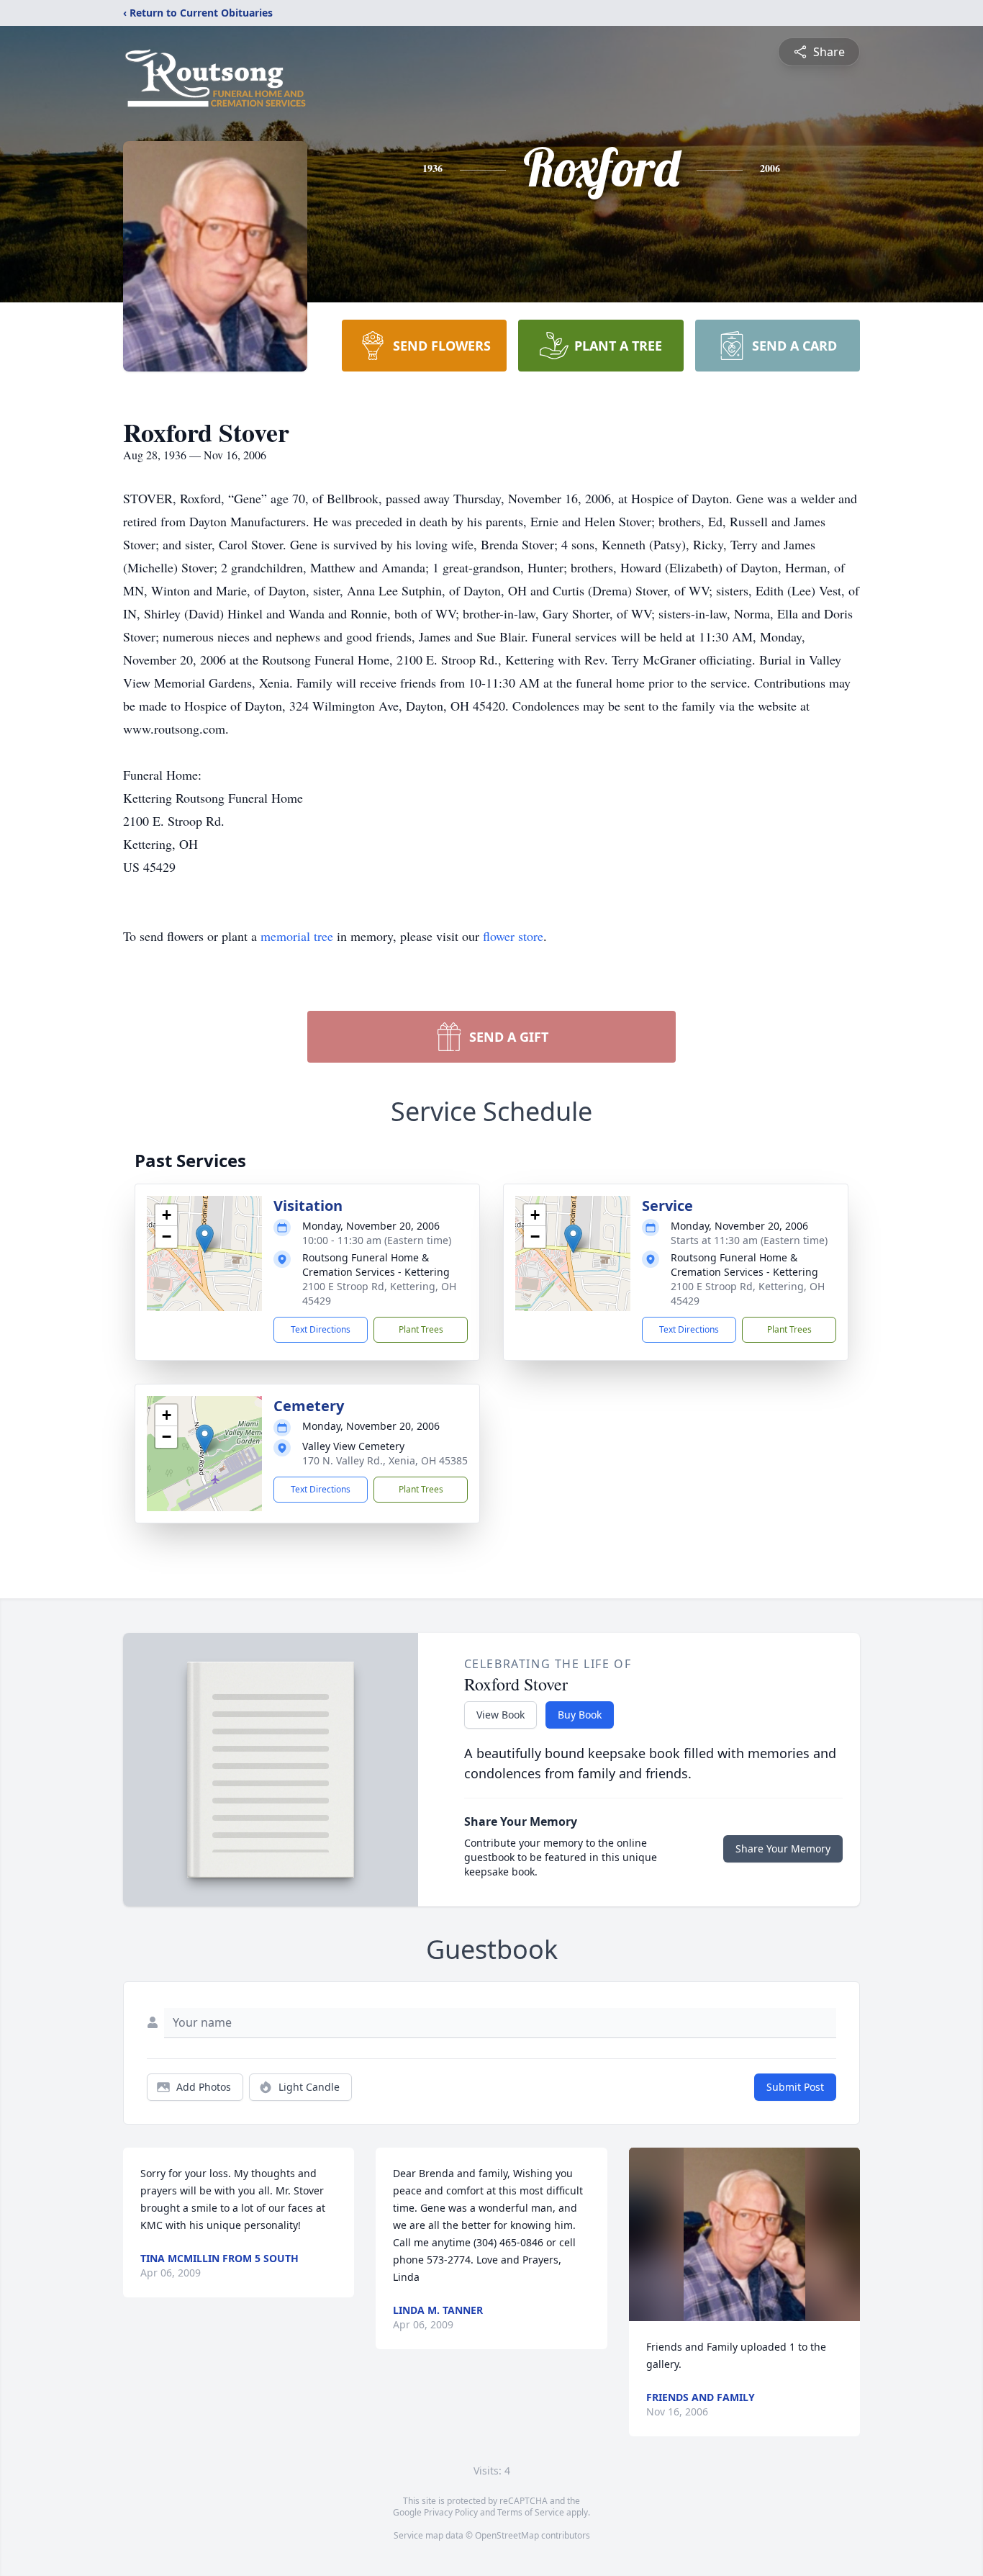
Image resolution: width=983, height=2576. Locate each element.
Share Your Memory (783, 1848)
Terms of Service (531, 2512)
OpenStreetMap (507, 2535)
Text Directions (321, 1329)
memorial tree (297, 936)
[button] (205, 1239)
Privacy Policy (451, 2512)
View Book (500, 1715)
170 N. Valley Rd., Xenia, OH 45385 (385, 1460)
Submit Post (795, 2087)
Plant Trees (421, 1329)
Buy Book (580, 1715)
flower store (513, 936)
